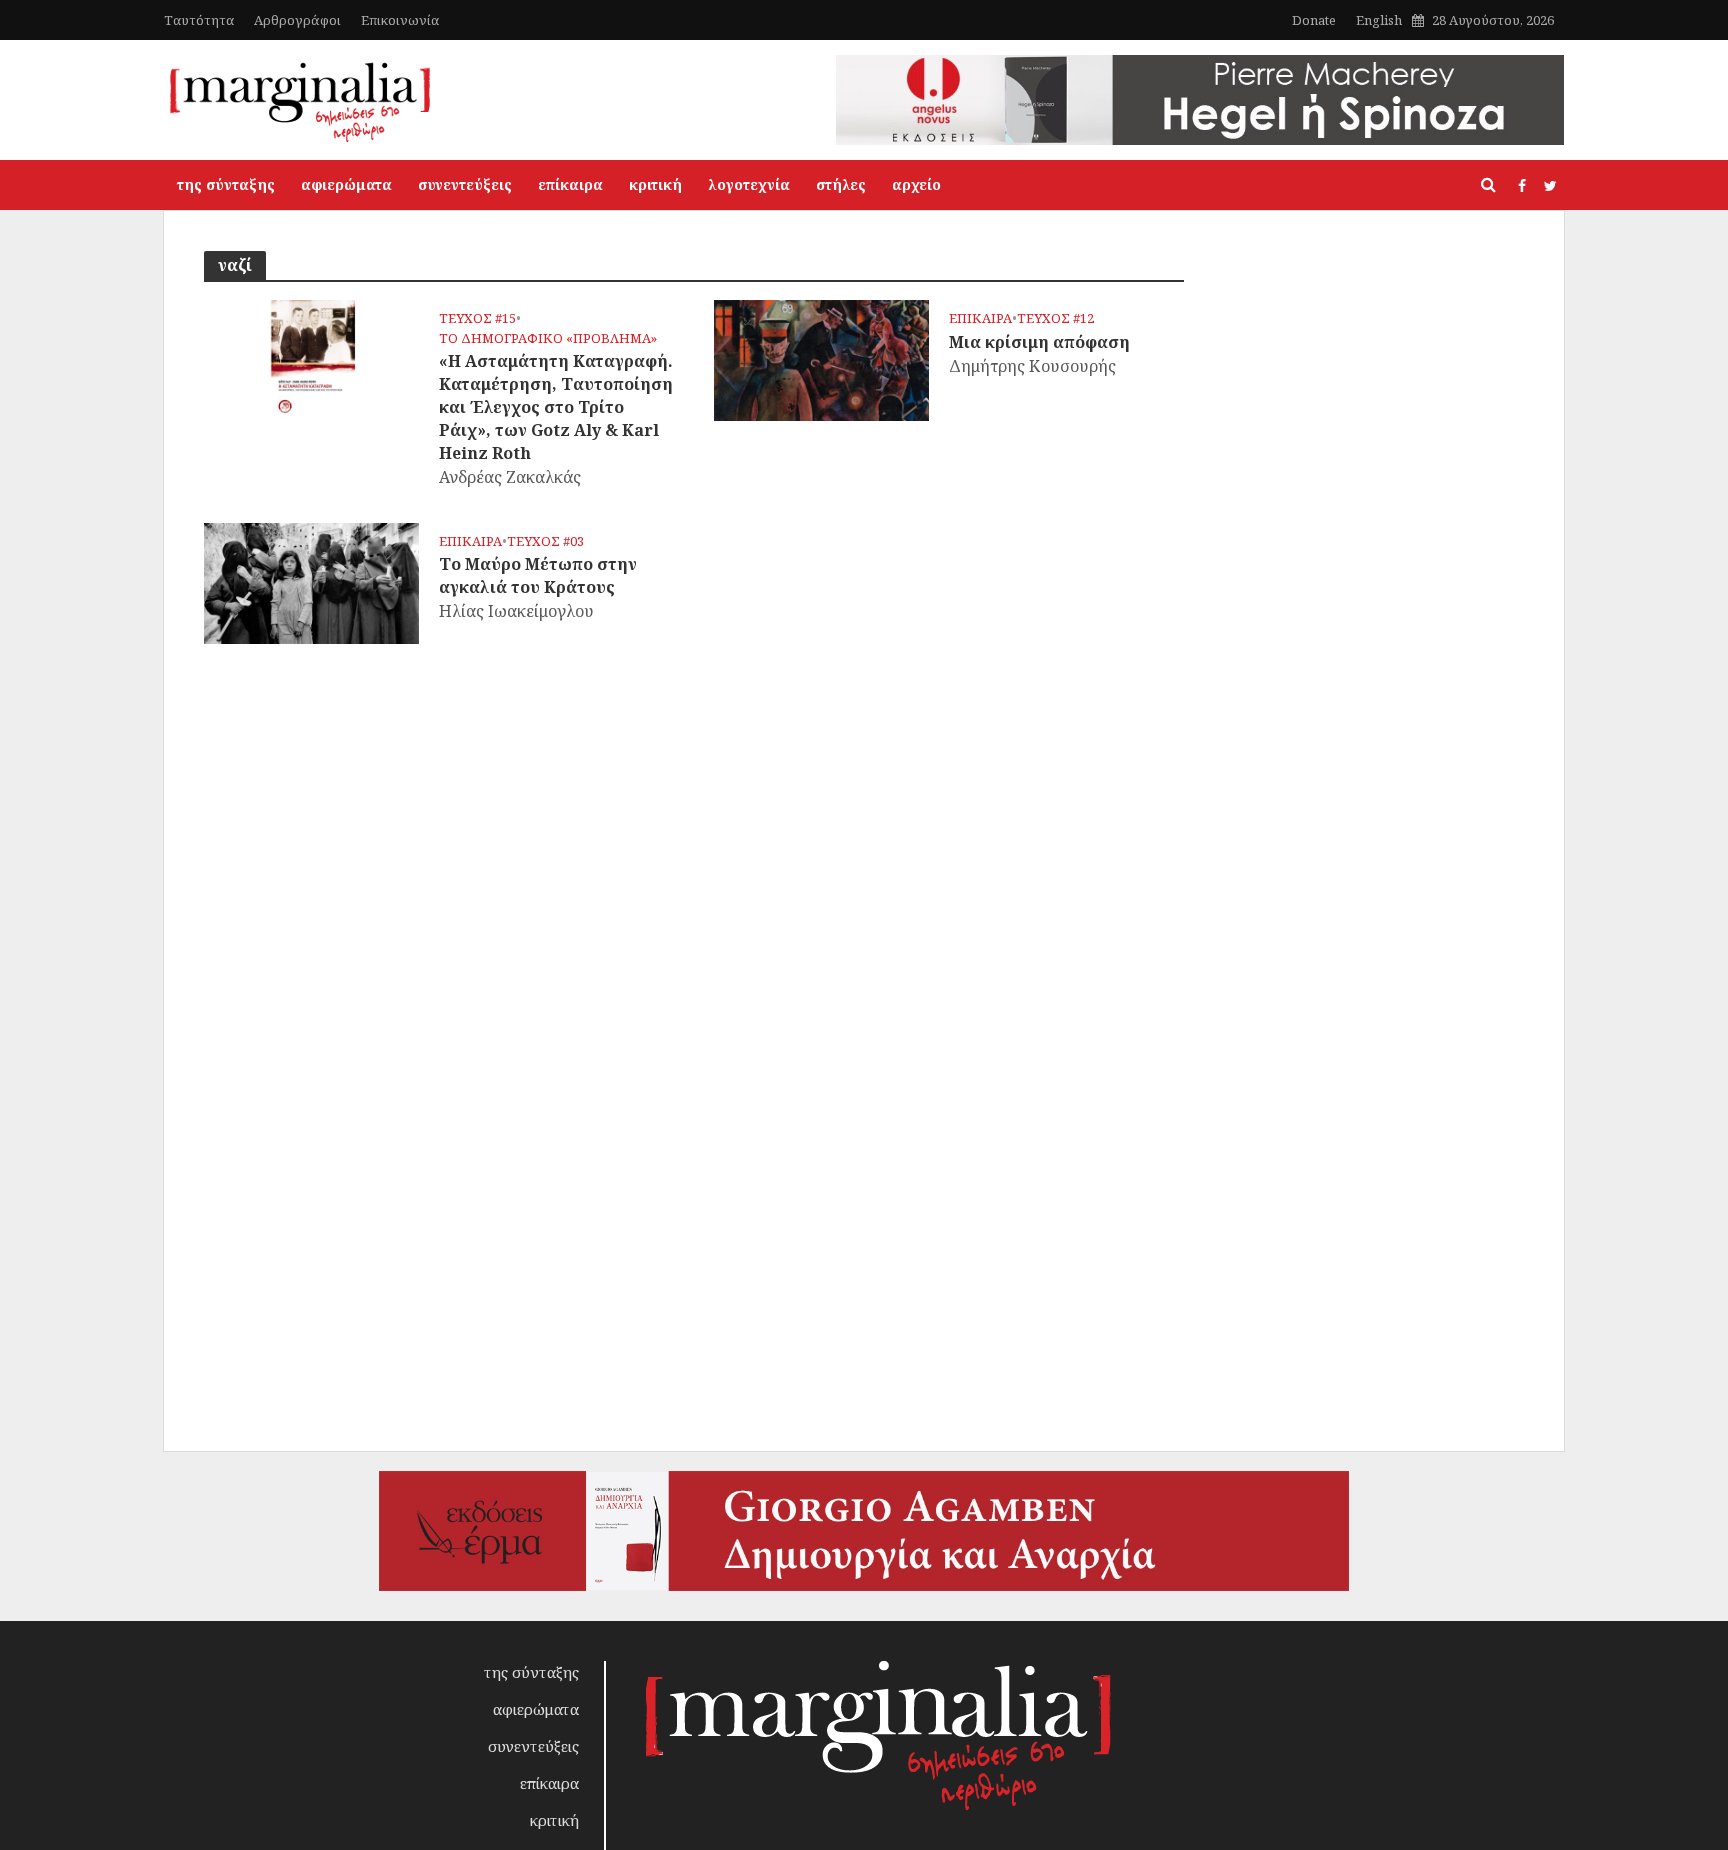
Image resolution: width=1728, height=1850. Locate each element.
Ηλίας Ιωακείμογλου (516, 611)
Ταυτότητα (199, 20)
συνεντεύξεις (465, 184)
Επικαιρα (980, 318)
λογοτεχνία (749, 184)
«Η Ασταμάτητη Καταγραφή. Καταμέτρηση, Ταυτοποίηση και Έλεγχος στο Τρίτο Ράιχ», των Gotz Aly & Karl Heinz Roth (556, 407)
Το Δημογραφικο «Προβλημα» (548, 338)
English (1379, 20)
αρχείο (916, 184)
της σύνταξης (226, 184)
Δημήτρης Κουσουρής (1032, 366)
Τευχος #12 (1055, 318)
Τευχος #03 (545, 541)
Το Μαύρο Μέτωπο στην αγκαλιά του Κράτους (538, 575)
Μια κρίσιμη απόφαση (1039, 342)
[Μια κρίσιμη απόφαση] (821, 359)
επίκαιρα (570, 184)
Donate (1314, 20)
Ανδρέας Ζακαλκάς (510, 477)
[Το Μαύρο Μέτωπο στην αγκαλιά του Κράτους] (311, 581)
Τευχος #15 (477, 318)
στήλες (841, 184)
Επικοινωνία (400, 20)
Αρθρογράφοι (297, 20)
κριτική (655, 184)
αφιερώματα (346, 184)
